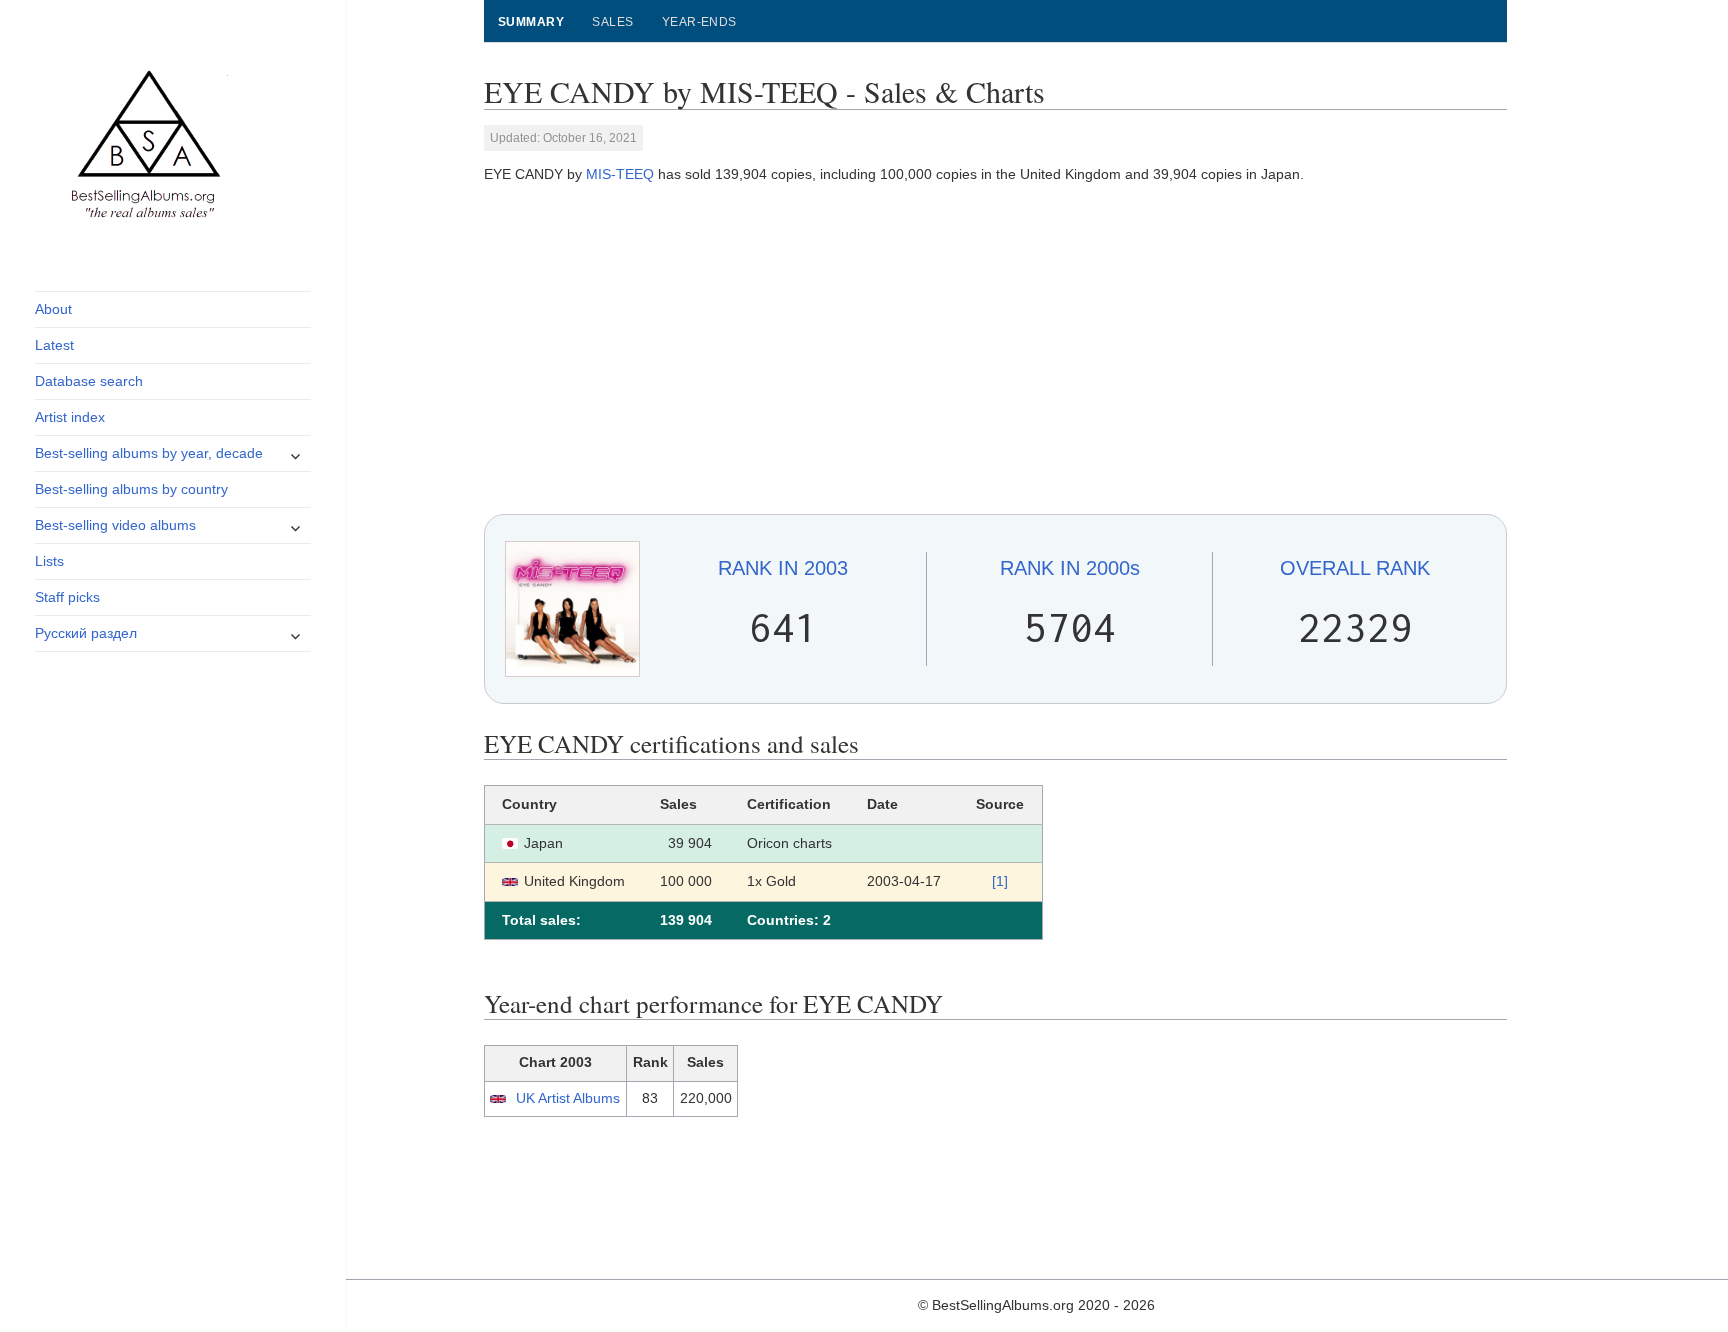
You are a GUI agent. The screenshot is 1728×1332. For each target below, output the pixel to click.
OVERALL (1355, 568)
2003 (783, 568)
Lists (49, 561)
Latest (54, 345)
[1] (1000, 881)
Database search (89, 381)
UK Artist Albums (568, 1098)
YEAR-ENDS (699, 22)
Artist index (70, 417)
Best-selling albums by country (131, 489)
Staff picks (67, 597)
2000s (1070, 568)
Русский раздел (86, 633)
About (53, 309)
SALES (612, 22)
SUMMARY (531, 22)
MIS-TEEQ (620, 174)
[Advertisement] (996, 350)
